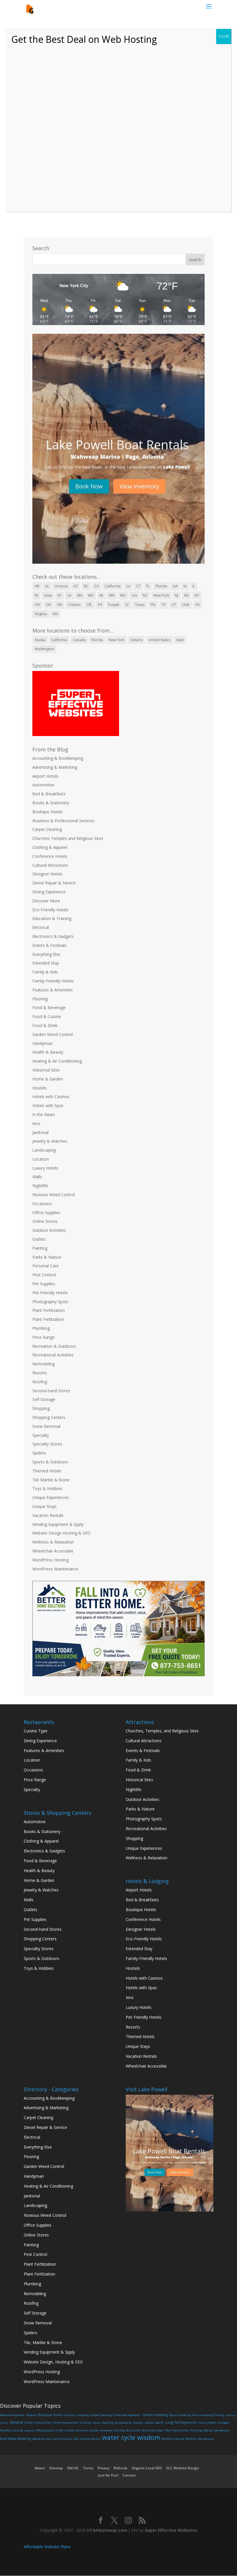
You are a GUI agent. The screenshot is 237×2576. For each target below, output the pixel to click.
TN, (153, 605)
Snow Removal (46, 1426)
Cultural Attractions (50, 865)
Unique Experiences (51, 1497)
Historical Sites (46, 1070)
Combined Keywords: (127, 2415)
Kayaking (108, 2423)
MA (80, 595)
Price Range (43, 1337)
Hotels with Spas (48, 1106)
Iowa (48, 595)
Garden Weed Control (53, 1034)
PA (100, 605)
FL (148, 586)
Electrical (41, 927)
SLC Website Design (183, 2468)
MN (112, 595)
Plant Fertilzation (48, 1319)
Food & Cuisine (47, 1016)
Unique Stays (45, 1506)
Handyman (42, 1043)
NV (186, 595)
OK (48, 605)
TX (164, 605)
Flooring (40, 999)
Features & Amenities (53, 990)
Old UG (73, 2468)
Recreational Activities (53, 1355)
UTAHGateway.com (107, 2530)
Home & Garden (48, 1079)
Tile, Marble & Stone (43, 2342)
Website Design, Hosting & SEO (53, 2362)
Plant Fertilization (49, 1310)
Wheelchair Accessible (53, 1551)
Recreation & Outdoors (54, 1346)
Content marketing (155, 2415)
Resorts (40, 1373)
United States (159, 640)
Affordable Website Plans (47, 2547)
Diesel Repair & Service (54, 883)
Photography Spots (50, 1302)
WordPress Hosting (50, 1560)
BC (86, 586)
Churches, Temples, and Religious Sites (162, 1731)
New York (161, 595)
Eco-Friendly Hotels (50, 910)
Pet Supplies (44, 1284)
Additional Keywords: (12, 2415)
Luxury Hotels (45, 1168)
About (40, 2468)
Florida (161, 586)
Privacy (103, 2468)
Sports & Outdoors (50, 1462)
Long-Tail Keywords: (181, 2422)
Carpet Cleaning (47, 829)
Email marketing (203, 2415)
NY (197, 595)
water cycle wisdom (131, 2437)
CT (138, 586)
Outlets (39, 1239)
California (113, 586)
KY (60, 595)
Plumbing (41, 1328)
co (128, 586)
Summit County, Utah (66, 2439)
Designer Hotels (47, 874)
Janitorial (40, 1132)
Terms (88, 2468)
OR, (89, 605)
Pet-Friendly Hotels (50, 1293)
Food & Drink (45, 1025)
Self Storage (44, 1399)
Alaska (40, 640)
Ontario (74, 605)
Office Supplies (46, 1213)
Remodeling (43, 1364)
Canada (79, 640)
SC (127, 605)
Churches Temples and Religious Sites (68, 838)
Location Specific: (154, 2423)
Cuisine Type (36, 1731)
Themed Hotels (47, 1471)
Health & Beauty (48, 1052)
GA (175, 586)
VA (198, 605)
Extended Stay (46, 963)
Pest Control (44, 1275)
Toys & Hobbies (47, 1488)
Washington (44, 649)
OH (37, 605)
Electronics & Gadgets (53, 936)
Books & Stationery (51, 803)
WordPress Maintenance (55, 1569)
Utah (186, 605)
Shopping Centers (49, 1417)
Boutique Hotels (48, 812)
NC (145, 595)
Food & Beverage (49, 1007)
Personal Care (46, 1266)
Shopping (41, 1408)
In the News (44, 1114)
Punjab (114, 605)
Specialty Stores (47, 1444)
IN (36, 595)
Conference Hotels (50, 856)
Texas (140, 605)
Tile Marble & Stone (51, 1480)
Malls (37, 1177)
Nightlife (40, 1186)
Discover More (46, 901)
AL (47, 586)
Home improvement (66, 2423)
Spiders (39, 1453)
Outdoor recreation (101, 2430)
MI (101, 595)
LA (69, 595)
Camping (83, 2415)
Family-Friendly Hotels (53, 981)
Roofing (40, 1382)
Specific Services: (42, 2439)
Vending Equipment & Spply (58, 1524)
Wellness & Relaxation (53, 1542)
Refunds (121, 2468)
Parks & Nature (47, 1257)
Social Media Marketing (15, 2439)
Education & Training (52, 918)
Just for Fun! (108, 2475)
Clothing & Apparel (50, 847)
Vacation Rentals (48, 1515)
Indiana (96, 2423)
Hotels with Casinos (51, 1097)
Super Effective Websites (171, 2530)
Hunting (85, 2423)
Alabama (31, 2415)
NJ (177, 595)
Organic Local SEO (147, 2468)
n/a (134, 595)
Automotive (43, 785)
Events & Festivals (49, 945)
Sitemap (56, 2468)
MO (123, 595)
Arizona (61, 586)
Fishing (219, 2415)
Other (60, 2430)
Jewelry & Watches (50, 1141)
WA (55, 614)
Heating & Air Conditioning (57, 1061)
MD (91, 595)
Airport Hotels (45, 776)
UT (174, 605)
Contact (129, 2475)
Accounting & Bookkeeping (58, 758)
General (16, 2422)
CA (97, 586)
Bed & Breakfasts (49, 794)
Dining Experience (49, 892)
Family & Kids (45, 972)
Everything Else (46, 954)
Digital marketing (180, 2415)
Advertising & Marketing (55, 767)
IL (194, 586)
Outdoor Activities (49, 1230)
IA (185, 586)
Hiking (28, 2423)
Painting (40, 1248)
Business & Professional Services (63, 821)
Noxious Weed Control (54, 1195)
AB (37, 586)
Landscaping (44, 1150)
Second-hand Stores (51, 1391)
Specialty (41, 1435)
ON (59, 605)
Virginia (41, 614)
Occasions (42, 1204)
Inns (36, 1123)
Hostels (39, 1088)
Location (41, 1159)
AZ (76, 586)
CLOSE (224, 36)
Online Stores (45, 1221)
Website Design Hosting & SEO (61, 1533)
